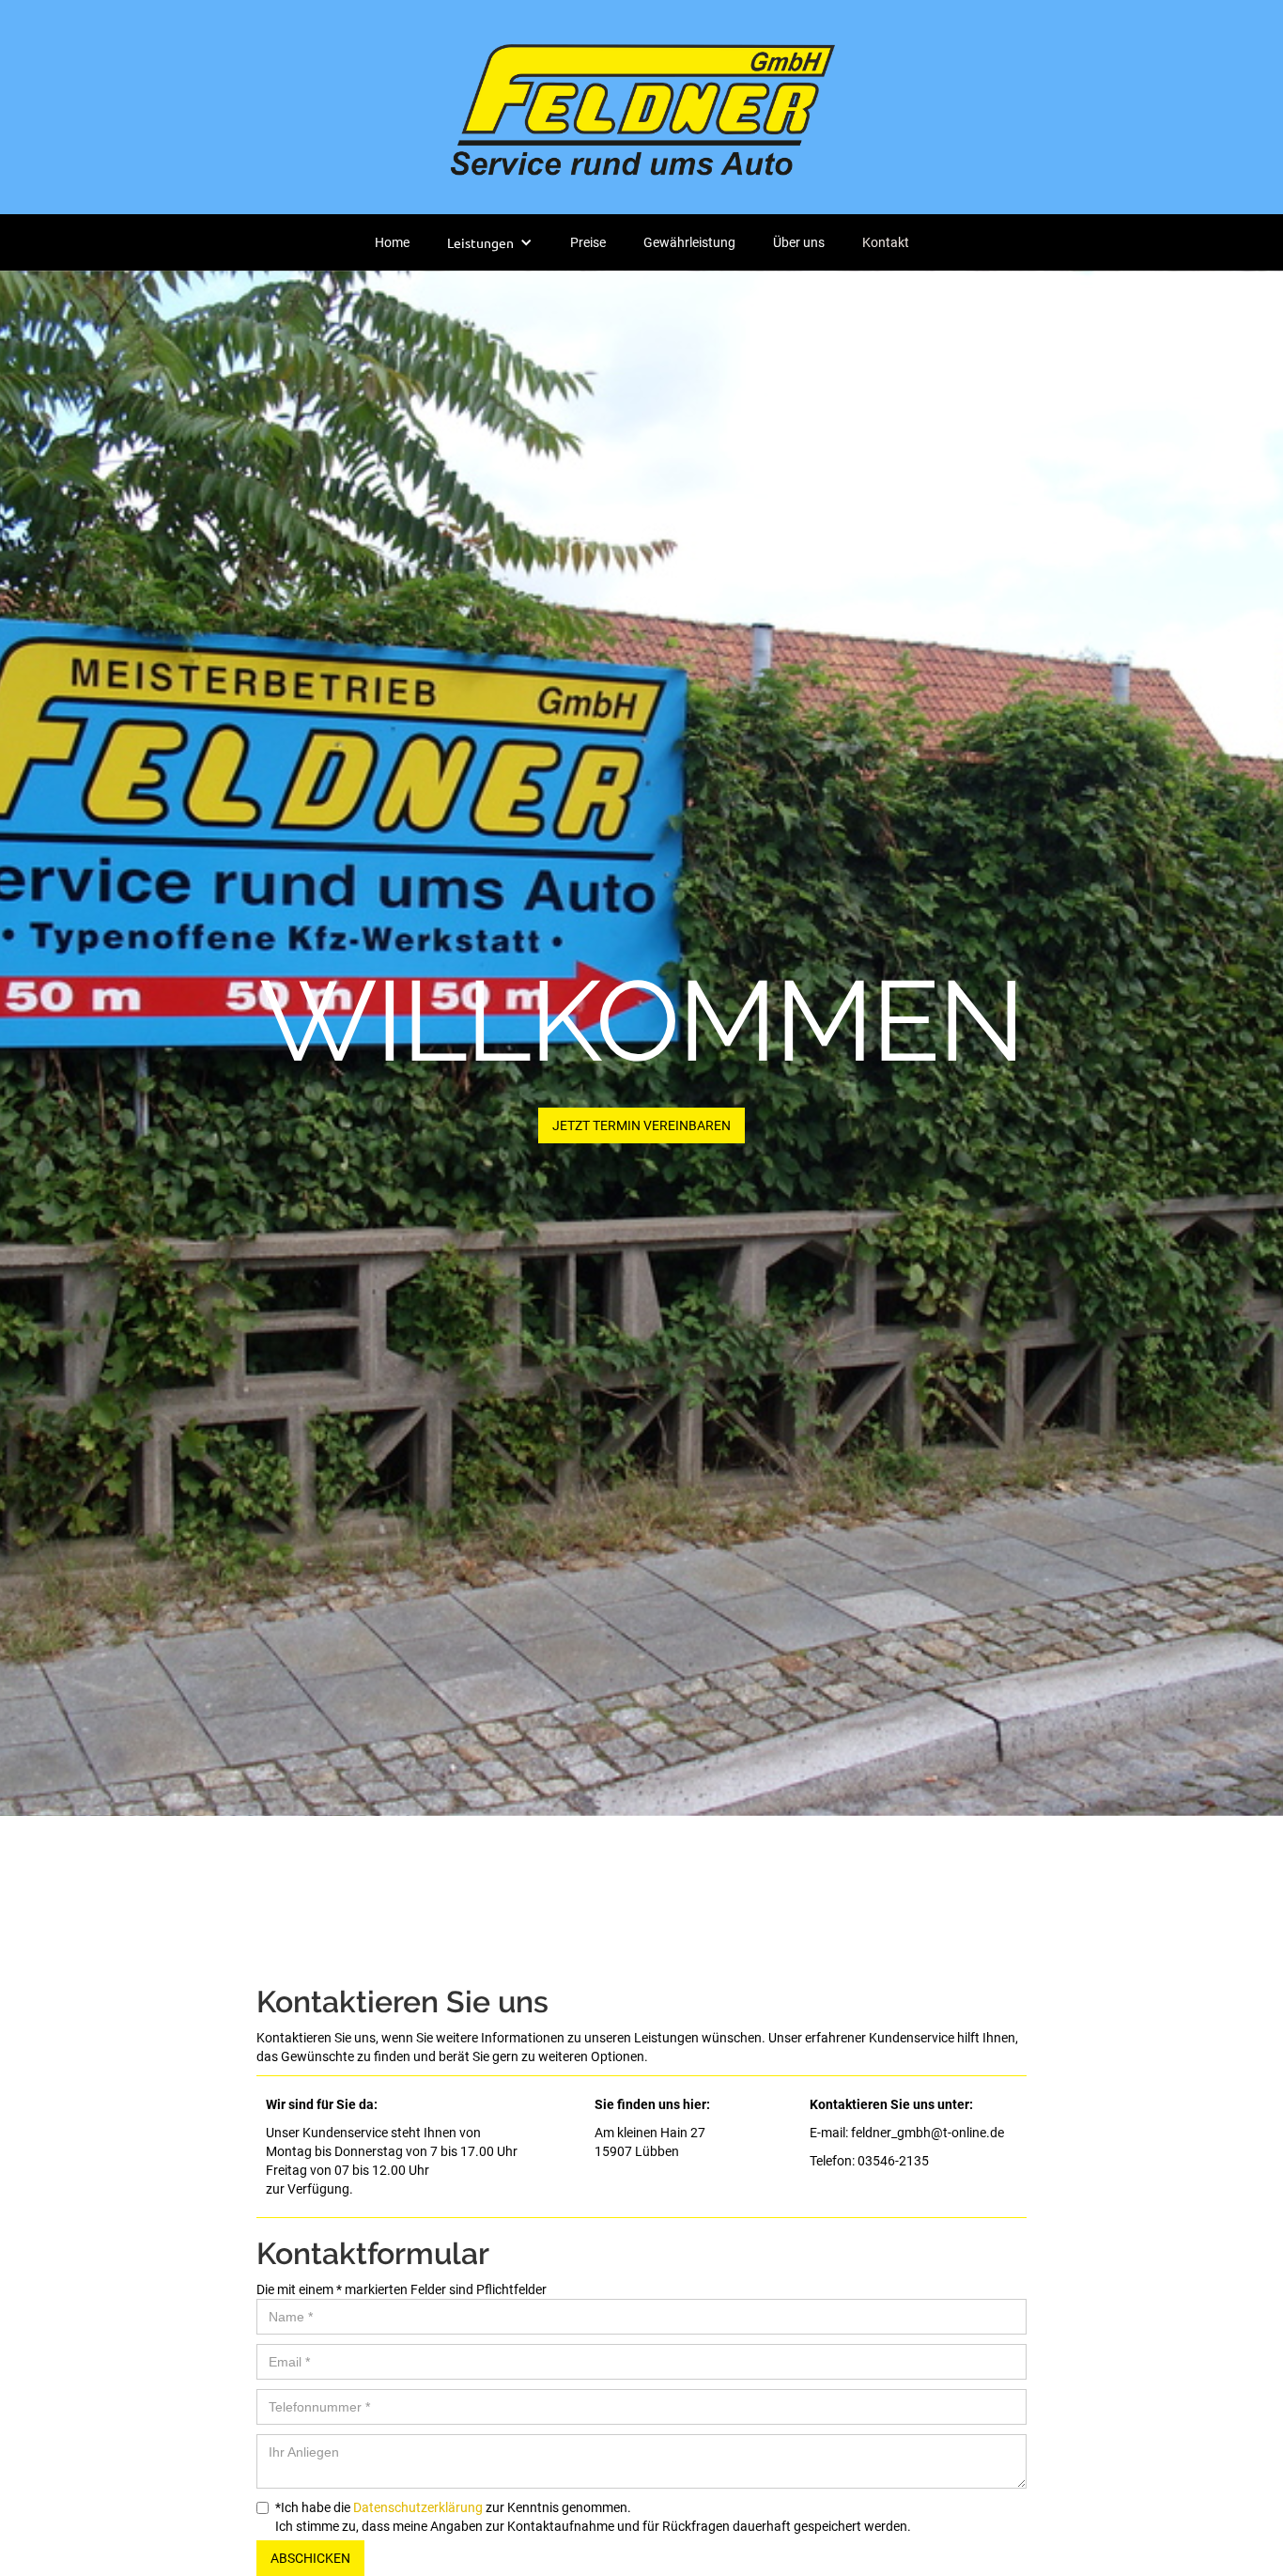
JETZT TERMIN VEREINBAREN (641, 1125)
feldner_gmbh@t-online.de (926, 2133)
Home (392, 242)
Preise (588, 242)
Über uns (799, 242)
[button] (490, 242)
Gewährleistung (689, 242)
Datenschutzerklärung (418, 2507)
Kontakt (886, 242)
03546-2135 (893, 2161)
